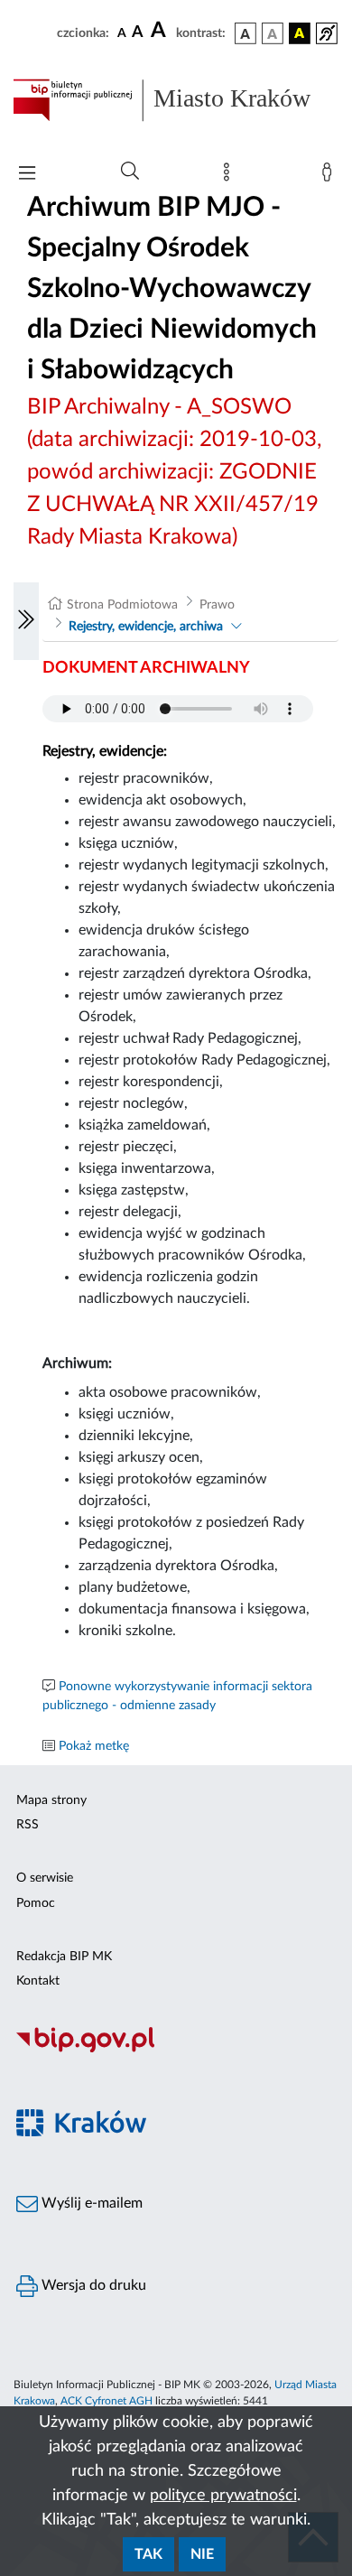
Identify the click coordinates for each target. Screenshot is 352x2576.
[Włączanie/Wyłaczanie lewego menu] (26, 621)
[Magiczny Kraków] (176, 2133)
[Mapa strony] (230, 176)
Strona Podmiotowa (122, 605)
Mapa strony (51, 1800)
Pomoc (36, 1903)
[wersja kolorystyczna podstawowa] (245, 33)
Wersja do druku (92, 2285)
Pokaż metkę (94, 1746)
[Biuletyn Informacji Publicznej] (176, 2051)
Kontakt (38, 1981)
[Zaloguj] (330, 176)
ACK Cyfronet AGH (107, 2401)
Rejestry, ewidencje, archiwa (146, 627)
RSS (28, 1825)
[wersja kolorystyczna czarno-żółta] (300, 33)
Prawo (217, 605)
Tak (148, 2554)
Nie (202, 2554)
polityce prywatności (223, 2496)
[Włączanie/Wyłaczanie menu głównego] (27, 175)
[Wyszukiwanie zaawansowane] (130, 172)
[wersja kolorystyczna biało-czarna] (273, 33)
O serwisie (45, 1878)
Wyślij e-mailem (90, 2203)
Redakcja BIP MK (64, 1957)
